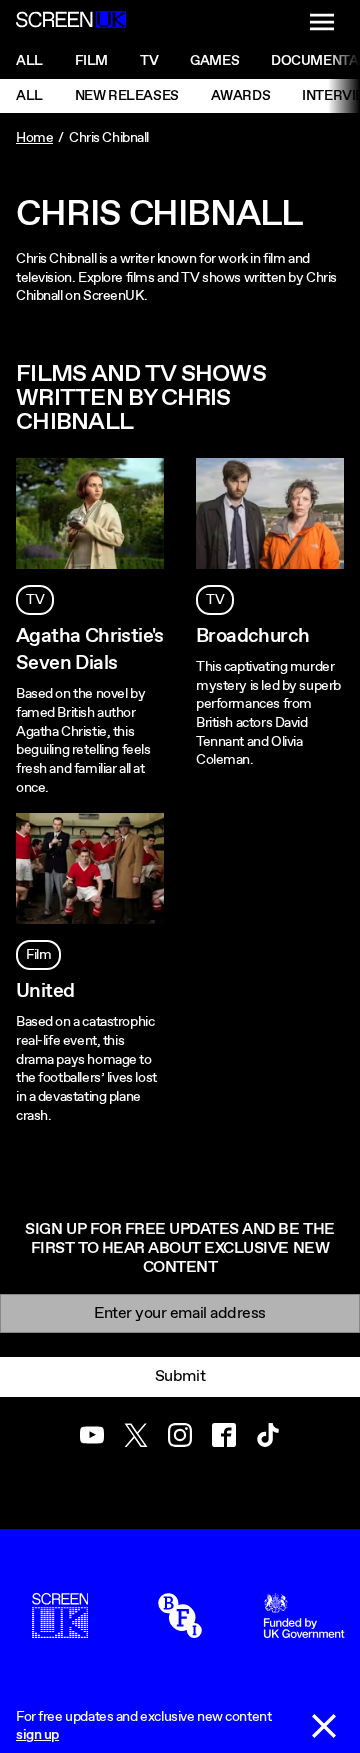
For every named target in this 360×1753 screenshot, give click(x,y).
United (45, 991)
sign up (37, 1735)
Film (91, 61)
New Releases (127, 96)
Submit (180, 1376)
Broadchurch (252, 636)
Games (214, 61)
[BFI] (180, 1629)
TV (35, 600)
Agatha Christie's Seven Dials (90, 650)
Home (34, 138)
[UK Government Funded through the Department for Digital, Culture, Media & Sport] (304, 1629)
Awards (240, 96)
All (29, 61)
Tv (149, 61)
